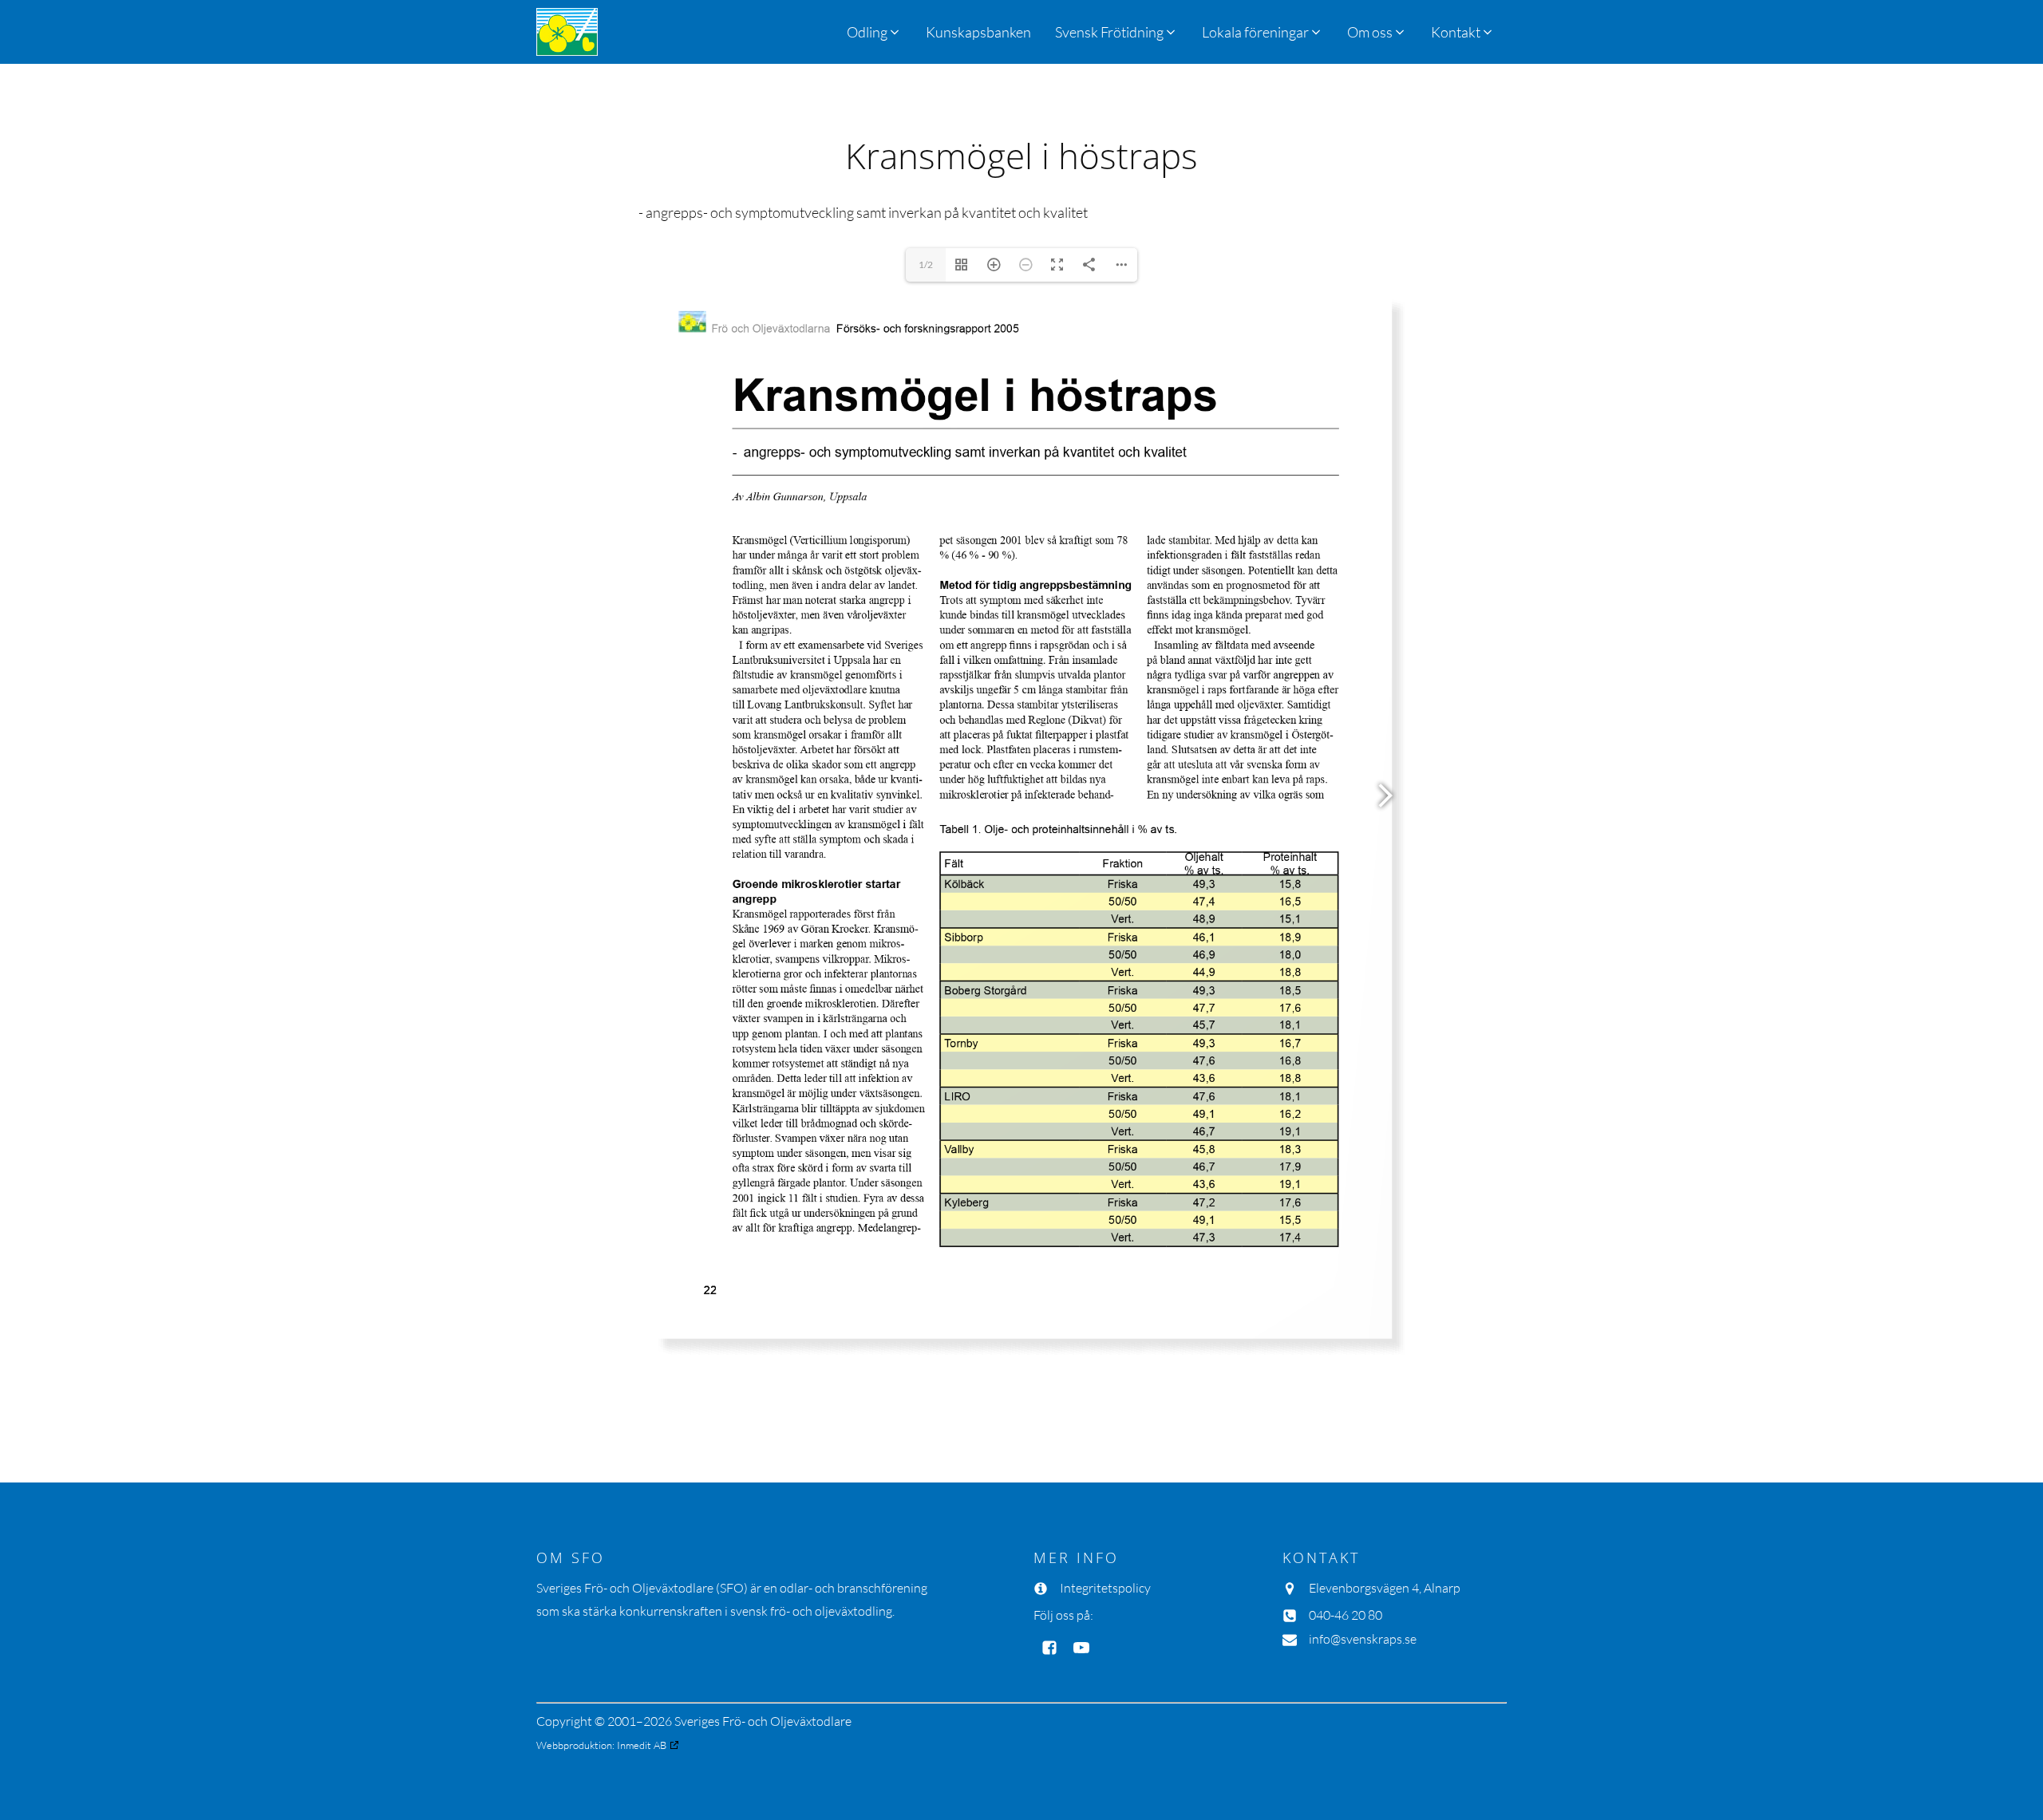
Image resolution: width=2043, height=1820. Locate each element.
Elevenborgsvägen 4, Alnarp (1385, 1588)
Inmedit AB (642, 1745)
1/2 (926, 265)
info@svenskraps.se (1363, 1639)
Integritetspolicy (1105, 1588)
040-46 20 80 (1346, 1615)
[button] (1116, 32)
